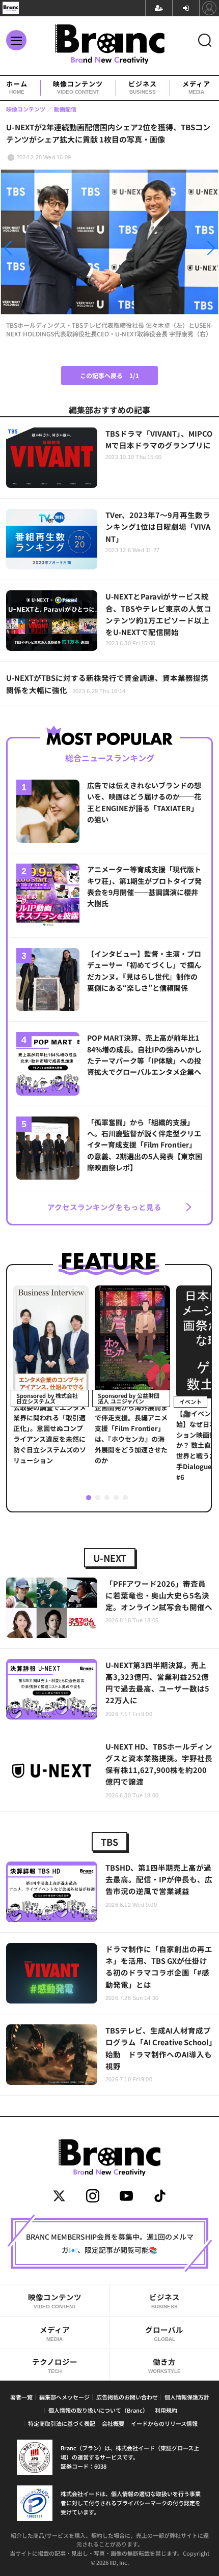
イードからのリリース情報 (164, 2423)
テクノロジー (55, 2365)
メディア (196, 88)
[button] (33, 250)
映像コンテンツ (78, 88)
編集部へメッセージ (64, 2397)
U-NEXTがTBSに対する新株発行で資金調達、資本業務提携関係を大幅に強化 (107, 683)
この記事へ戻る (109, 375)
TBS (109, 1842)
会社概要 (113, 2423)
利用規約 (166, 2410)
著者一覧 (21, 2397)
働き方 (165, 2365)
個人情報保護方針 (187, 2397)
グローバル (164, 2333)
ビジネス (143, 88)
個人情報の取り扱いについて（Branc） (98, 2410)
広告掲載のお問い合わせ (127, 2397)
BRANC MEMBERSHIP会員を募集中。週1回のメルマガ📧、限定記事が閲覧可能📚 (110, 2243)
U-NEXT (110, 1558)
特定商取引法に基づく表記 (62, 2423)
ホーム (17, 88)
